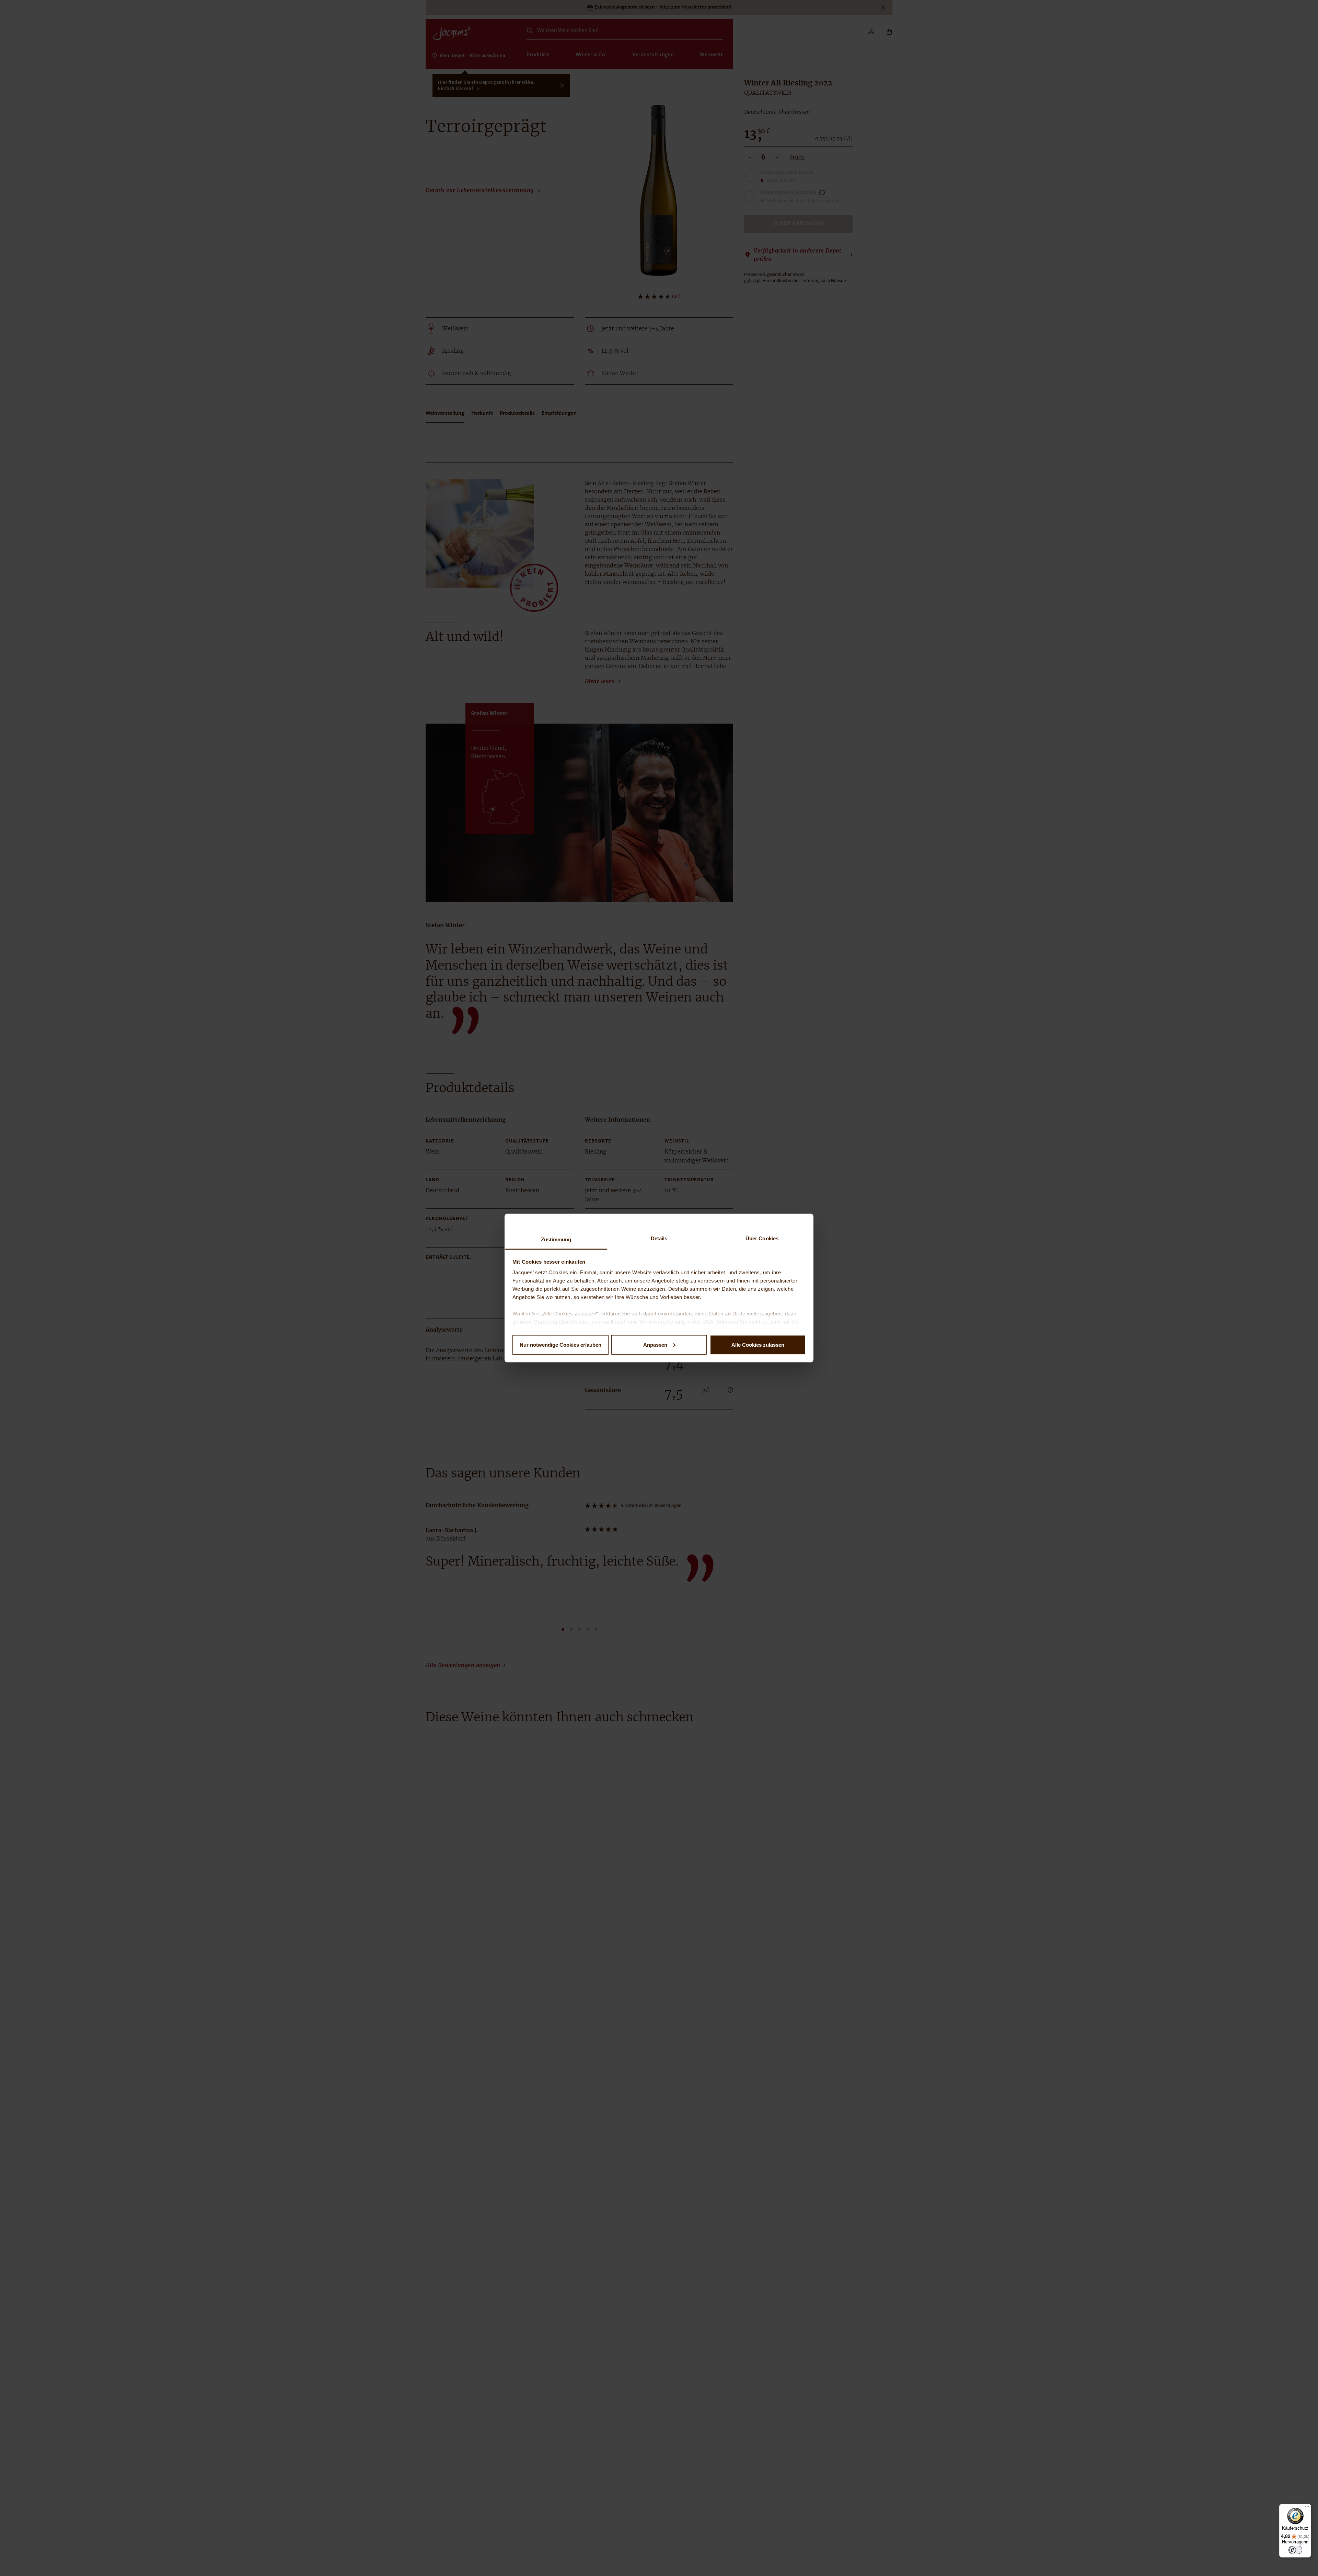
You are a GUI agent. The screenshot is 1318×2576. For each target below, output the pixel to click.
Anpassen (655, 1344)
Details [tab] (659, 1238)
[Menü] (1307, 2508)
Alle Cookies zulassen (758, 1344)
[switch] (1295, 2550)
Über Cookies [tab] (762, 1238)
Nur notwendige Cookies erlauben (560, 1344)
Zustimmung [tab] (556, 1239)
